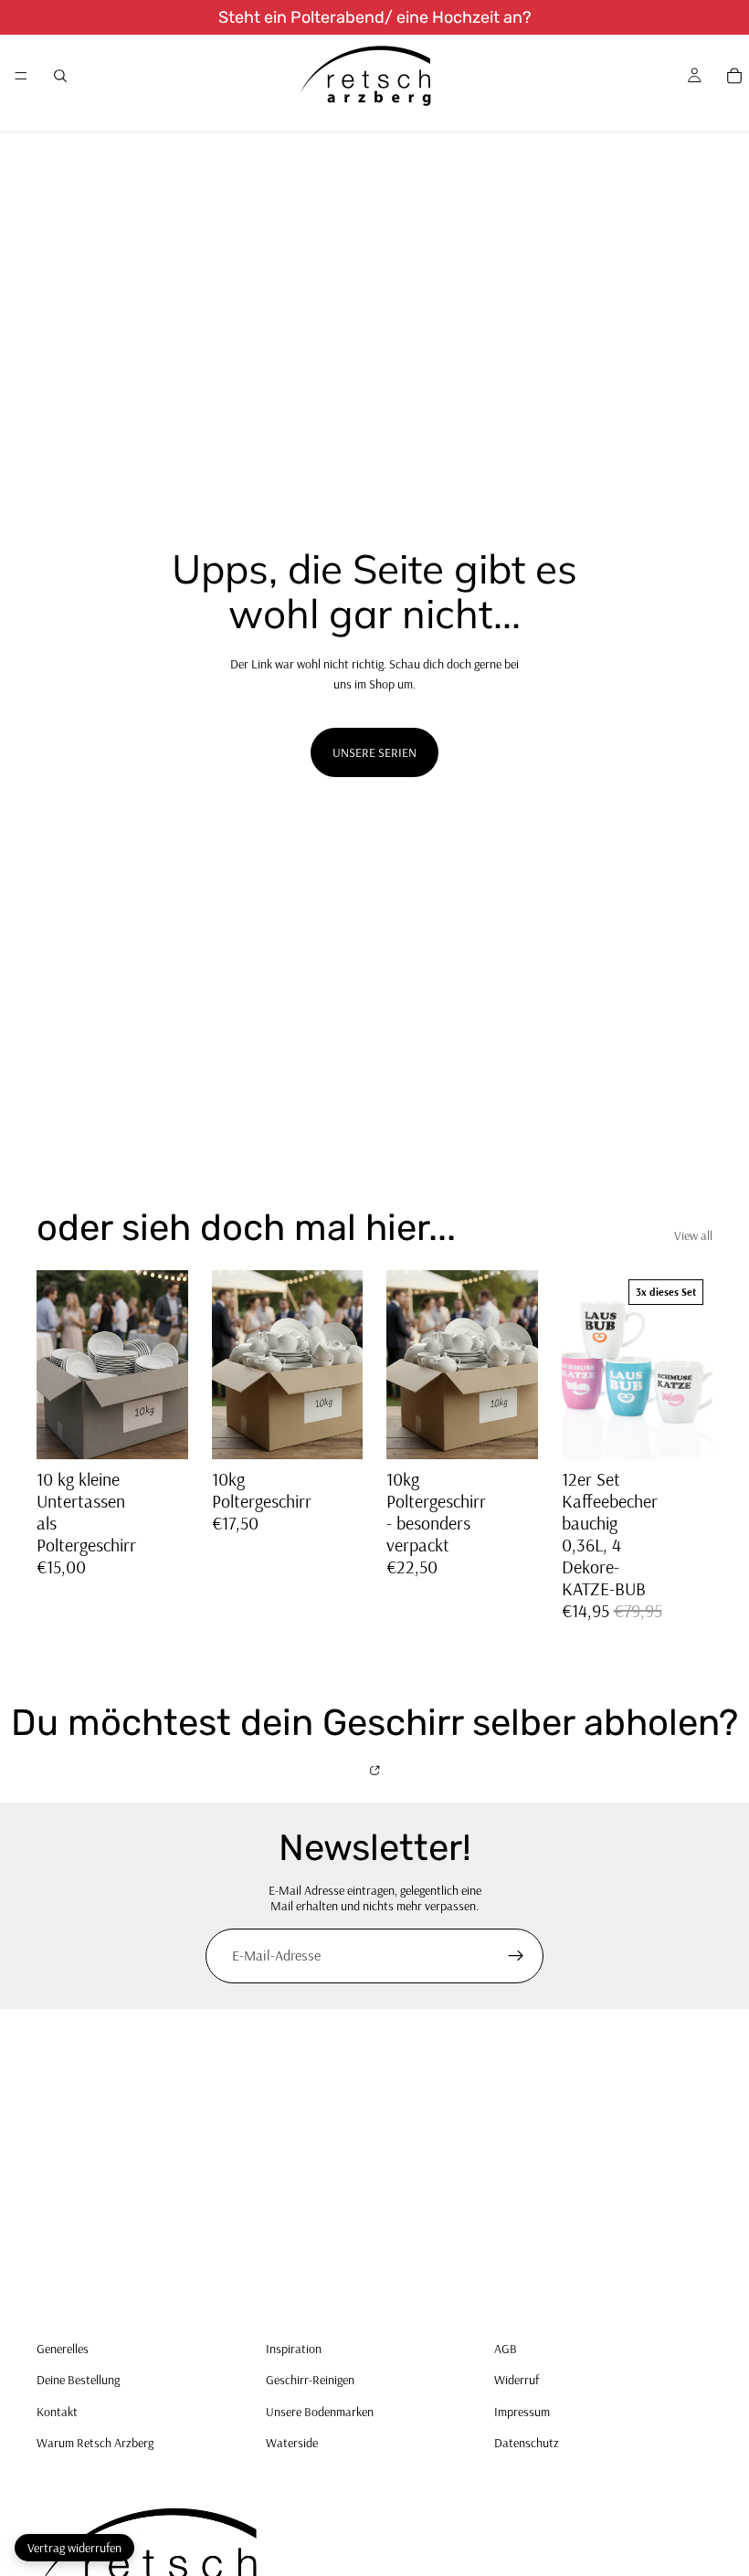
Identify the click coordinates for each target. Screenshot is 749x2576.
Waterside (292, 2443)
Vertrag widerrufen (74, 2548)
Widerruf (517, 2380)
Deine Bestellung (78, 2380)
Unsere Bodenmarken (320, 2412)
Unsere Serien (374, 752)
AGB (506, 2349)
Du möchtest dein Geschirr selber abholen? (374, 1724)
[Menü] (21, 76)
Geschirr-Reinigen (310, 2380)
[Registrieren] (516, 1956)
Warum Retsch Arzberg (95, 2443)
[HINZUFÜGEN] (334, 1432)
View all (693, 1235)
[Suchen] (60, 76)
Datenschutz (527, 2443)
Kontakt (57, 2412)
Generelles (63, 2349)
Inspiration (294, 2349)
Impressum (522, 2412)
